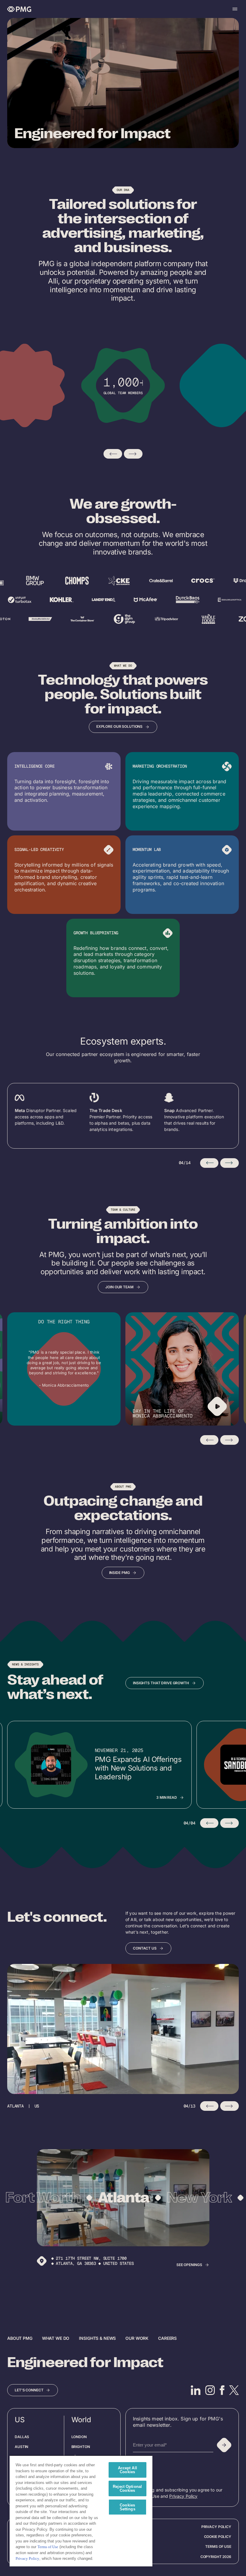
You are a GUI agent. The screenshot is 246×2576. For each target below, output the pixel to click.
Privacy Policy (183, 2496)
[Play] (217, 1406)
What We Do (56, 2338)
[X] (234, 2390)
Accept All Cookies (127, 2470)
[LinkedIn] (196, 2390)
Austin (21, 2447)
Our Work (137, 2338)
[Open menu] (235, 9)
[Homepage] (19, 9)
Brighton (81, 2447)
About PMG (20, 2338)
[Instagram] (210, 2390)
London (79, 2437)
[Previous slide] (113, 454)
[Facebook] (222, 2390)
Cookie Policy (218, 2537)
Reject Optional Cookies (127, 2488)
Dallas (22, 2437)
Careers (167, 2338)
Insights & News (97, 2338)
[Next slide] (133, 454)
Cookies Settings (127, 2507)
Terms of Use (218, 2546)
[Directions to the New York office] (42, 2261)
